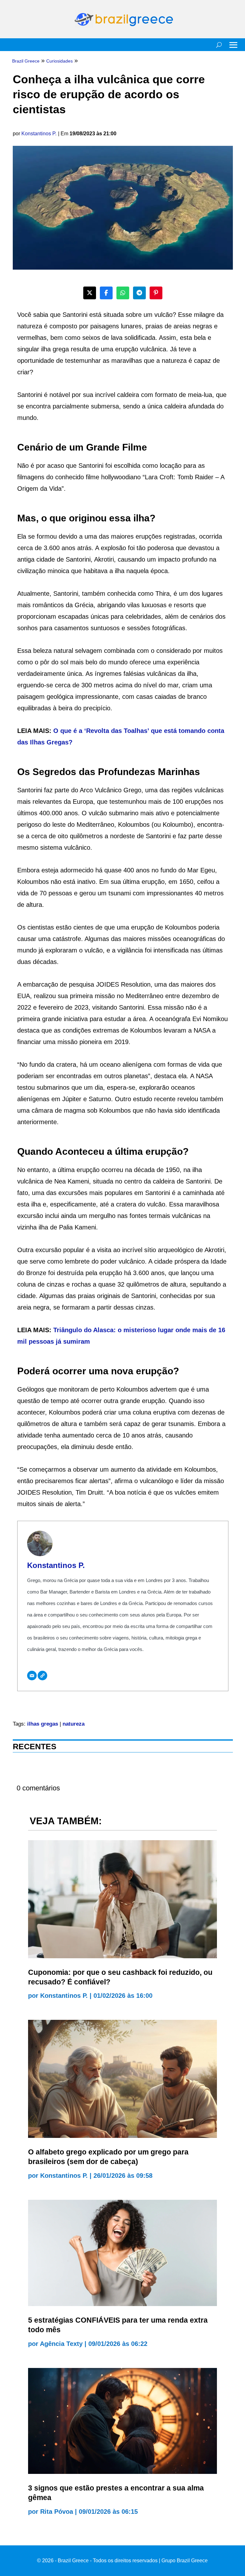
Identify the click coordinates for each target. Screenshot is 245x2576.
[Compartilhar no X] (90, 293)
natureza (74, 1724)
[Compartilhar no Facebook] (106, 293)
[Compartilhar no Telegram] (139, 293)
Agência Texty (61, 2344)
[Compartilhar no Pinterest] (156, 293)
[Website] (42, 1676)
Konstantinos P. (39, 134)
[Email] (32, 1676)
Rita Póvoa (57, 2512)
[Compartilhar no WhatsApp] (123, 293)
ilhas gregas (43, 1724)
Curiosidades (59, 61)
